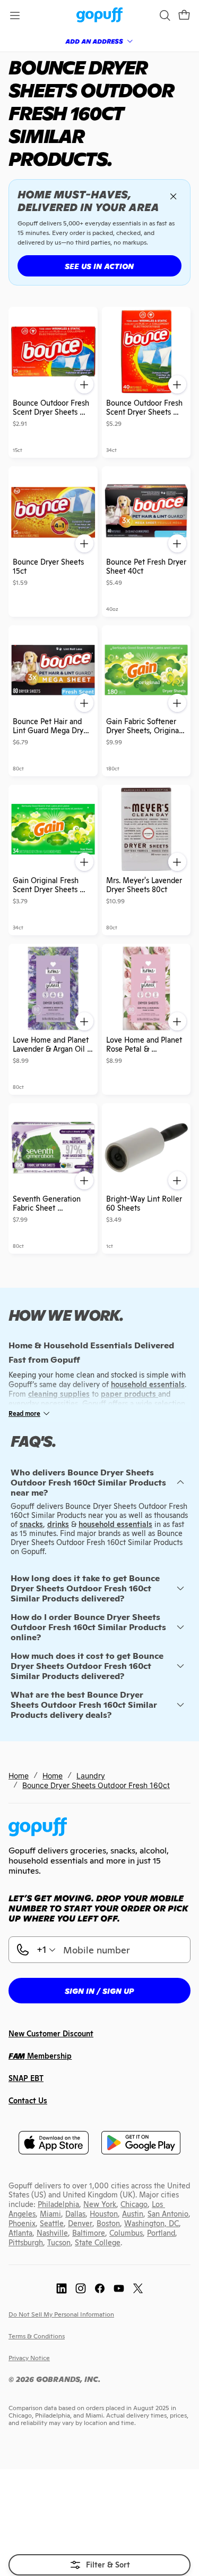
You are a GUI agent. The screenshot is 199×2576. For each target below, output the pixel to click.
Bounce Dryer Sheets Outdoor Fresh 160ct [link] (96, 1785)
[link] (99, 16)
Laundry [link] (91, 1776)
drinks (58, 1524)
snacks (31, 1524)
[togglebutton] (99, 2565)
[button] (184, 15)
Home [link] (19, 1776)
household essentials (115, 1524)
